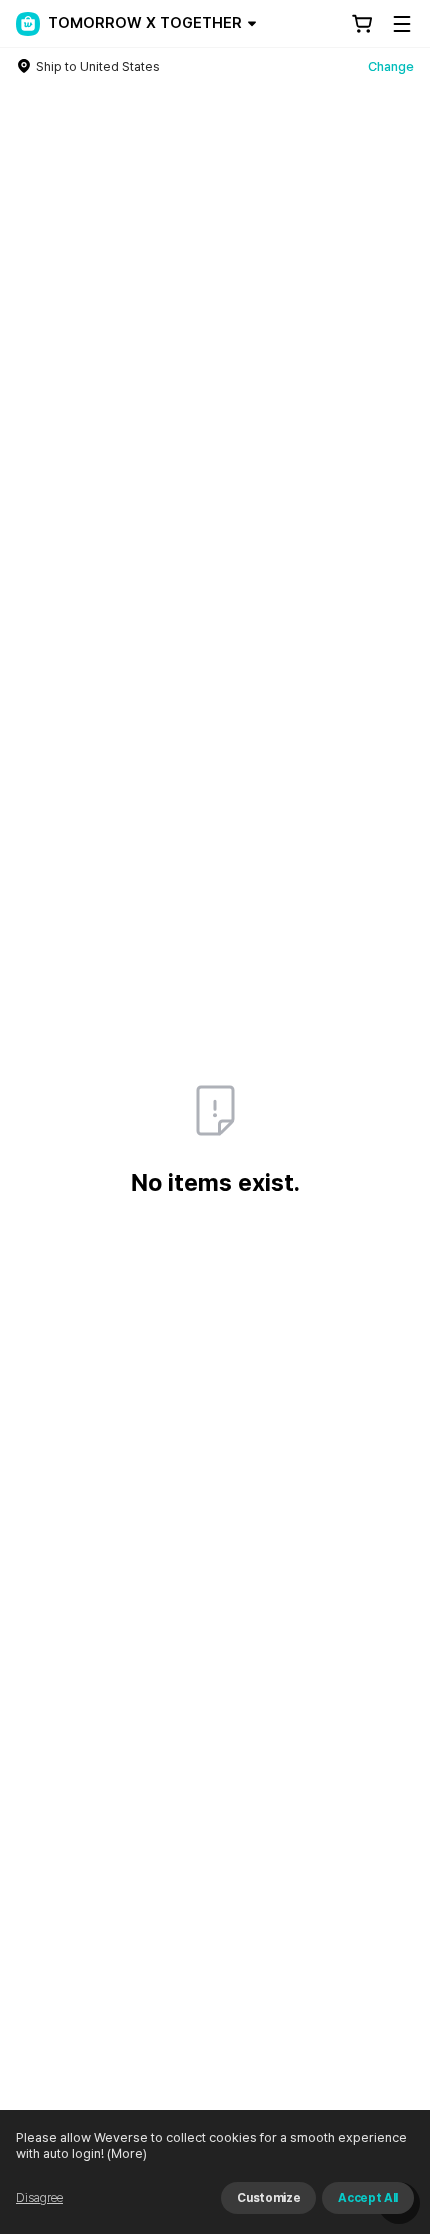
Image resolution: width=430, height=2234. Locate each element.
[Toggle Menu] (402, 24)
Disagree (39, 2198)
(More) (127, 2153)
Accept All (368, 2198)
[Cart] (362, 24)
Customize (268, 2198)
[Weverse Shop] (28, 24)
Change (391, 66)
